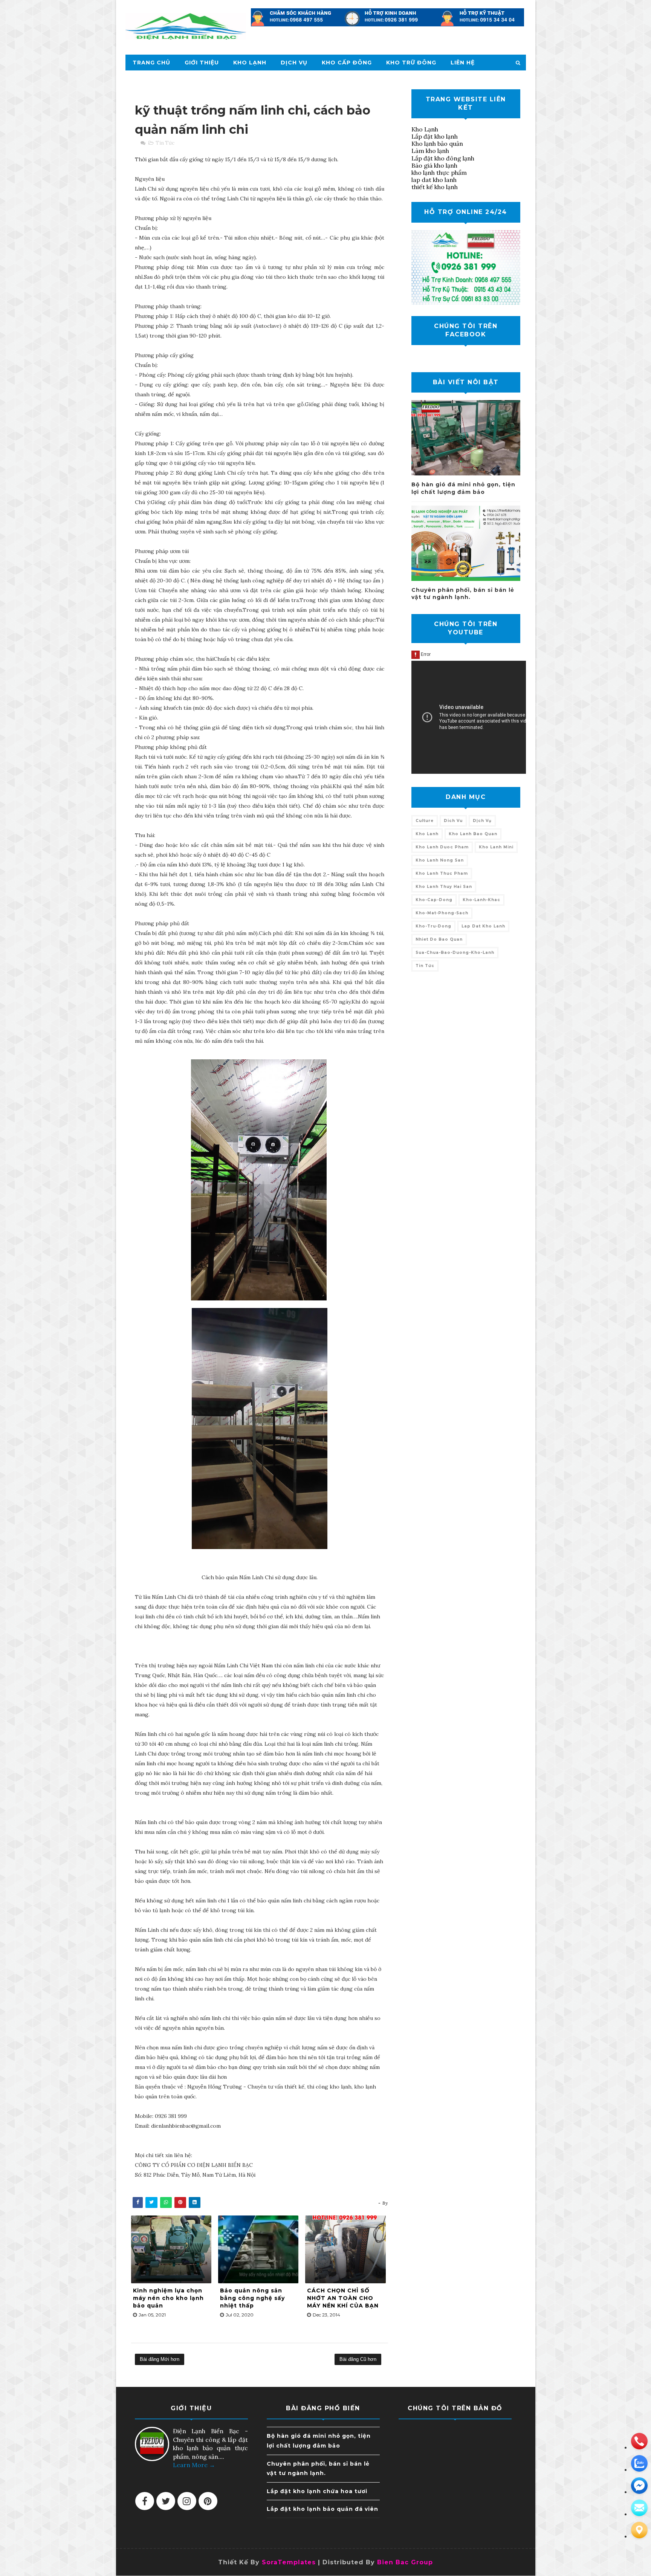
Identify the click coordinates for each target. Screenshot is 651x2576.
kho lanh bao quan (473, 834)
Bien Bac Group (405, 2562)
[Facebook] (145, 2501)
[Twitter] (166, 2501)
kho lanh (427, 834)
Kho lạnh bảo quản (437, 144)
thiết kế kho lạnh (435, 187)
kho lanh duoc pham (442, 847)
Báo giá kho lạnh (434, 165)
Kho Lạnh (250, 63)
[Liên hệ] (639, 2530)
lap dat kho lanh (434, 180)
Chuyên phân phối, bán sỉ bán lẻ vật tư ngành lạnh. (463, 594)
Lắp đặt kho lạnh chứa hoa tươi (317, 2491)
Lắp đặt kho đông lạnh (443, 158)
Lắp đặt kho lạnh (435, 136)
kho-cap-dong (434, 900)
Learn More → (194, 2465)
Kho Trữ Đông (411, 63)
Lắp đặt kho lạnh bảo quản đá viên (322, 2509)
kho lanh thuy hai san (444, 887)
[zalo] (639, 2463)
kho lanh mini (496, 847)
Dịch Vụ (294, 63)
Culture (425, 821)
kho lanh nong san (440, 860)
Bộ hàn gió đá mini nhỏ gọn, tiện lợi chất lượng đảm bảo (463, 488)
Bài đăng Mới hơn (160, 2359)
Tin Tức (165, 143)
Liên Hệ (463, 63)
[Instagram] (187, 2501)
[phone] (639, 2441)
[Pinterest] (208, 2501)
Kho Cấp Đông (347, 63)
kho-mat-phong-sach (442, 913)
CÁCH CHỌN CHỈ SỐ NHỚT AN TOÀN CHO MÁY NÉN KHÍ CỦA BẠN (343, 2298)
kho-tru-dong (433, 926)
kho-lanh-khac (481, 900)
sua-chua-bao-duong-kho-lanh (455, 953)
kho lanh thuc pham (442, 873)
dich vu (453, 821)
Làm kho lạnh (430, 151)
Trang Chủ (151, 63)
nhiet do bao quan (439, 939)
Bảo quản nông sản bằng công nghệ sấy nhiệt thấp (252, 2298)
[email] (639, 2486)
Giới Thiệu (202, 63)
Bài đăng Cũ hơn (358, 2359)
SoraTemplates (289, 2562)
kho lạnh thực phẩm (439, 173)
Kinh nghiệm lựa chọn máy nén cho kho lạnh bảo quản (168, 2298)
